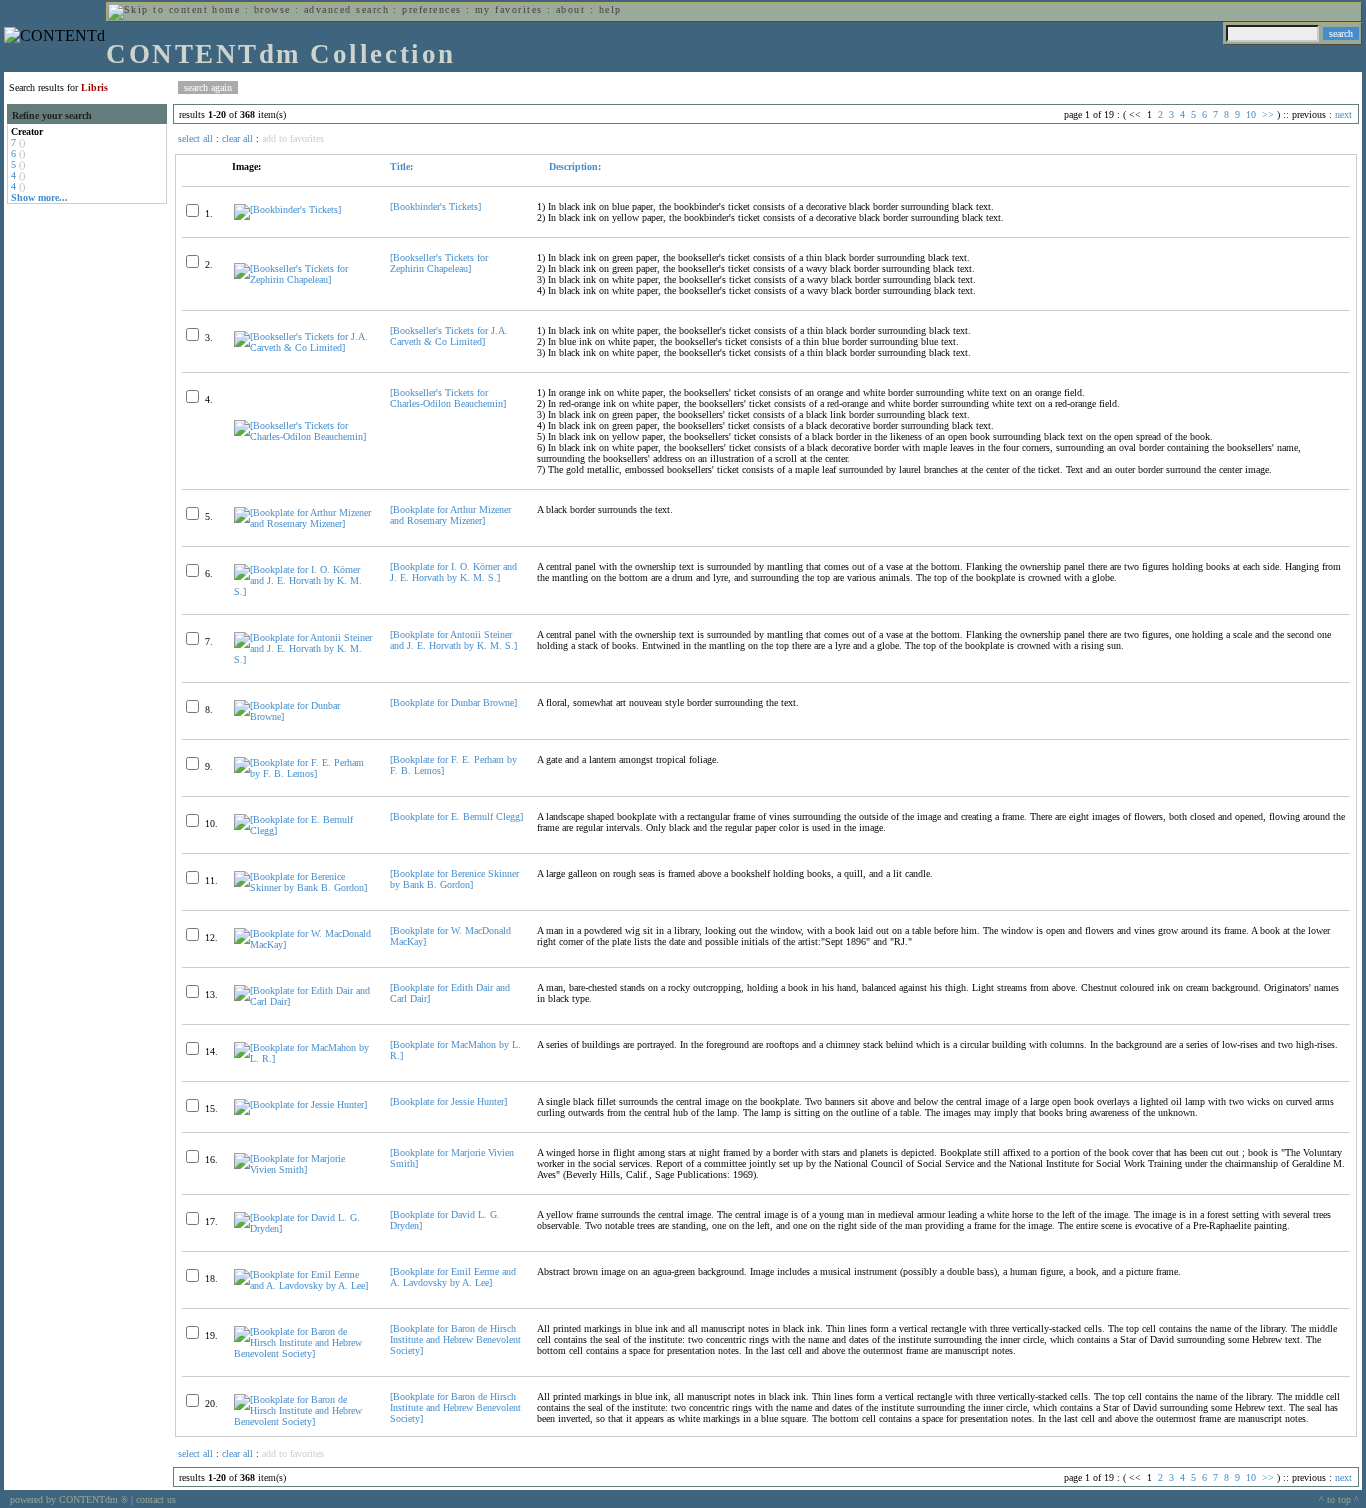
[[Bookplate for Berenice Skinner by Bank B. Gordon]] (303, 887)
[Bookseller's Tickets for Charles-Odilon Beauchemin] (448, 398)
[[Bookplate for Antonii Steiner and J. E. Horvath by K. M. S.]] (303, 659)
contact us (156, 1499)
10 (1251, 114)
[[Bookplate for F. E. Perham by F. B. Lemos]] (303, 773)
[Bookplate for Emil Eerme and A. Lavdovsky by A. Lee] (453, 1277)
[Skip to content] (158, 9)
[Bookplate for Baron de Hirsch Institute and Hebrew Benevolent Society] (455, 1339)
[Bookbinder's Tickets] (435, 206)
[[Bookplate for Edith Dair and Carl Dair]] (303, 1001)
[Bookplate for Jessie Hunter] (448, 1101)
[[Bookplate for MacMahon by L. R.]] (303, 1058)
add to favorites (293, 138)
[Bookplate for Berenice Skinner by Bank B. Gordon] (454, 879)
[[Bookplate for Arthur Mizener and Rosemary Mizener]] (303, 523)
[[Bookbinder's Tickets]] (287, 209)
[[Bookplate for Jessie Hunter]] (300, 1104)
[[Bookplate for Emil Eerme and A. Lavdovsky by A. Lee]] (303, 1285)
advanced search (346, 9)
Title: (401, 166)
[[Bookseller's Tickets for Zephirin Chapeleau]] (303, 279)
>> (1268, 114)
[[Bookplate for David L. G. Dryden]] (303, 1228)
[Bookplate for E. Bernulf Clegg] (456, 816)
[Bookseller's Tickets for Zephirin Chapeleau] (439, 263)
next (1343, 114)
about (570, 9)
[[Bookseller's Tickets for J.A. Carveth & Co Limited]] (303, 347)
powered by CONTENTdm (69, 1499)
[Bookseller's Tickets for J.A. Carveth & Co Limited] (449, 336)
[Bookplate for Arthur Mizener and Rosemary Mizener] (450, 515)
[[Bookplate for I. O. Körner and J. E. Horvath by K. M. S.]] (303, 591)
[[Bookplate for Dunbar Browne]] (303, 716)
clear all (237, 138)
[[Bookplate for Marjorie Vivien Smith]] (303, 1169)
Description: (573, 166)
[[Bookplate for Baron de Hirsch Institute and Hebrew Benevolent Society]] (303, 1353)
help (610, 9)
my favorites (509, 9)
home (226, 9)
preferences (431, 9)
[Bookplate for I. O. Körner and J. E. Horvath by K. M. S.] (453, 572)
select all (195, 138)
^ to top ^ (1339, 1499)
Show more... (39, 197)
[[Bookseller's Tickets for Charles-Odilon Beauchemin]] (303, 436)
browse (272, 9)
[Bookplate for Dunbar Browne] (453, 702)
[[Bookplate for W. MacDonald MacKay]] (303, 944)
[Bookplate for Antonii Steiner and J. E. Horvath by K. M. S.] (453, 640)
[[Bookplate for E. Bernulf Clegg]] (303, 830)
